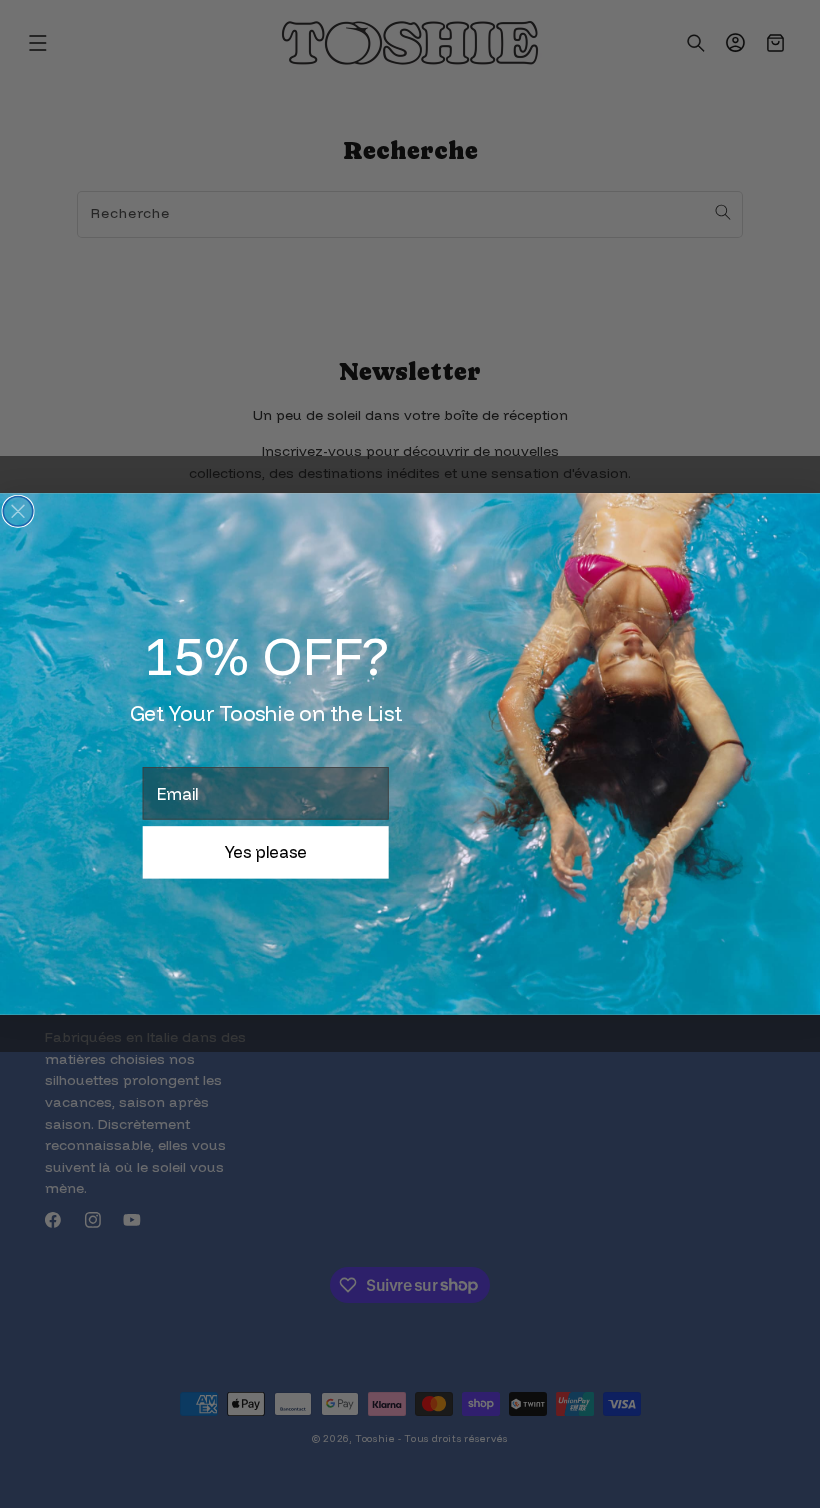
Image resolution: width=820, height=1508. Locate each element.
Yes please (266, 852)
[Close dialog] (18, 512)
